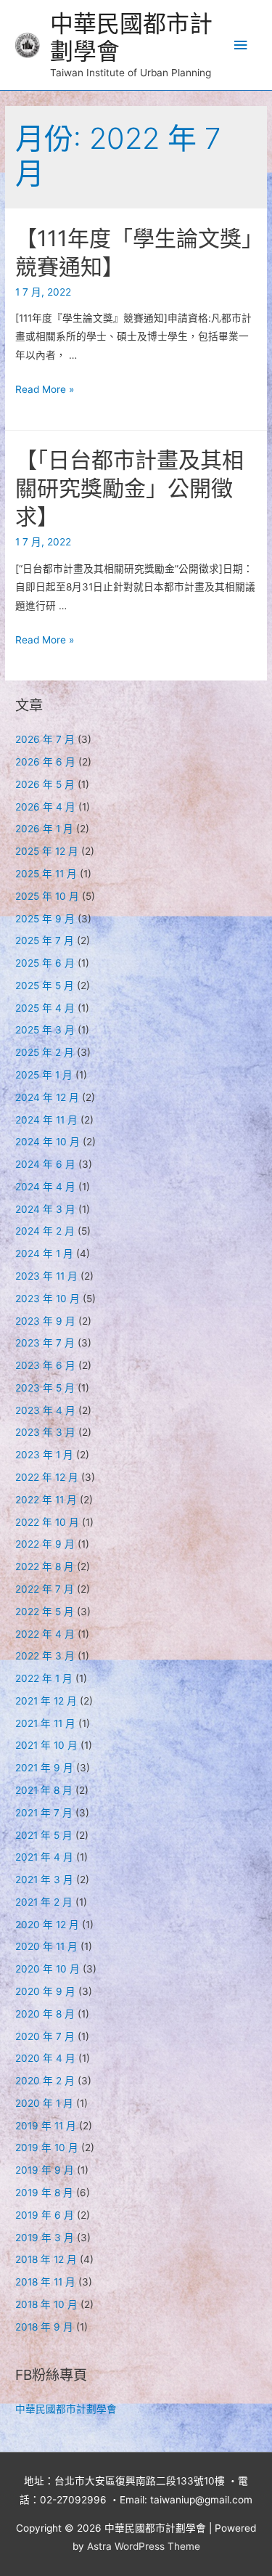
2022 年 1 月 (44, 1678)
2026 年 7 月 (45, 739)
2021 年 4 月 (44, 1857)
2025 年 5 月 (45, 986)
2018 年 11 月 (45, 2282)
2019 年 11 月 (46, 2126)
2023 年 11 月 (46, 1276)
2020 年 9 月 (45, 1991)
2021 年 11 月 (45, 1723)
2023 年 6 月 (45, 1365)
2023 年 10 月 (48, 1299)
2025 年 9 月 (45, 919)
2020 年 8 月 (45, 2014)
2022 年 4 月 (45, 1634)
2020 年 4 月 (45, 2058)
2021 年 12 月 (46, 1701)
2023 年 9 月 (45, 1321)
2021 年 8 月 (44, 1790)
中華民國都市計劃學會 (131, 37)
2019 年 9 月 (45, 2170)
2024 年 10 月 (48, 1142)
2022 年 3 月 (45, 1656)
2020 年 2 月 (45, 2081)
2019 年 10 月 (47, 2148)
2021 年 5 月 (44, 1835)
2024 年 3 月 (45, 1209)
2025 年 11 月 (46, 874)
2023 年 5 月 (45, 1388)
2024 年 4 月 (45, 1187)
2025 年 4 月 (45, 1008)
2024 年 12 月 (47, 1097)
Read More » (45, 389)
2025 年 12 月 (47, 851)
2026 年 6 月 (45, 762)
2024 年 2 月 (45, 1231)
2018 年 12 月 (46, 2259)
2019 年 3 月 (45, 2238)
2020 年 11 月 (46, 1946)
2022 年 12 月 (47, 1477)
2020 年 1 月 (44, 2103)
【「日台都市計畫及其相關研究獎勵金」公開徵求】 (129, 488)
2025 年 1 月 (44, 1075)
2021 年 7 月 (44, 1813)
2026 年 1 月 (44, 829)
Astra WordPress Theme (144, 2546)
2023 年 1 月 (44, 1455)
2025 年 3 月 (45, 1030)
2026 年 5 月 (45, 784)
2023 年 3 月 (45, 1432)
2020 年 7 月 (45, 2036)
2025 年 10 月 (47, 896)
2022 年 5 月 (45, 1612)
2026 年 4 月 (45, 807)
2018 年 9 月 (44, 2327)
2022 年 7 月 (45, 1589)
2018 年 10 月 (46, 2304)
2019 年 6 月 (45, 2215)
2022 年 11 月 (46, 1500)
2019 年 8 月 (44, 2193)
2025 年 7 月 (45, 940)
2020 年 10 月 (48, 1969)
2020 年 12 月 (47, 1925)
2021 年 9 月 (44, 1768)
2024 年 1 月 (44, 1254)
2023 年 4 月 (45, 1410)
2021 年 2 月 (44, 1902)
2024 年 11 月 (46, 1120)
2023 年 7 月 (45, 1343)
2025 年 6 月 (45, 963)
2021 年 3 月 (44, 1880)
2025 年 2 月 (45, 1052)
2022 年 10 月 (47, 1522)
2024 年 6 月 (45, 1164)
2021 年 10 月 (46, 1745)
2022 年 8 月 (45, 1567)
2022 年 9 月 (45, 1544)
